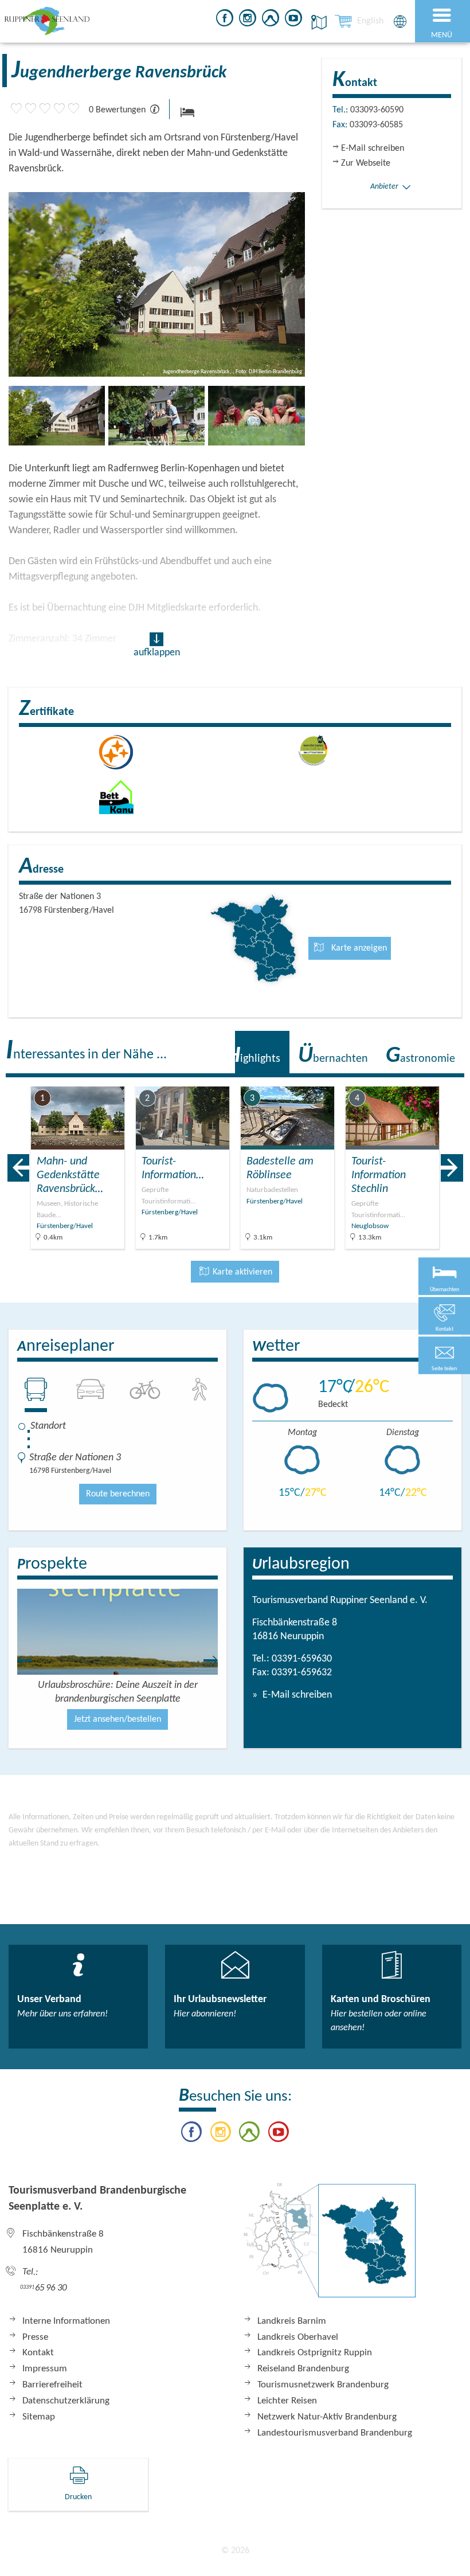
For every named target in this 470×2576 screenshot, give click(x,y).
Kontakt (38, 2353)
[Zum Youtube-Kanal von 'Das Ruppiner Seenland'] (293, 20)
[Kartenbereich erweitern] (453, 1079)
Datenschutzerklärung (66, 2401)
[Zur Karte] (330, 2246)
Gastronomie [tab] (420, 1056)
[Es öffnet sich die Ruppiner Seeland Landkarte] (317, 22)
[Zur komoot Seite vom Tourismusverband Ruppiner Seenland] (271, 20)
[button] (444, 1355)
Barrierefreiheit (52, 2385)
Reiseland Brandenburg (303, 2369)
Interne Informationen (66, 2321)
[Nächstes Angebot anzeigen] (452, 1168)
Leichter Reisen (287, 2401)
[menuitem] (370, 21)
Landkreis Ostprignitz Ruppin (315, 2353)
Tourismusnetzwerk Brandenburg (323, 2385)
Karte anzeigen (358, 948)
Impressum (45, 2369)
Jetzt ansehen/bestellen (117, 1719)
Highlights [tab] (253, 1056)
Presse (35, 2337)
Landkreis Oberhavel (298, 2337)
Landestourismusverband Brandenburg (335, 2433)
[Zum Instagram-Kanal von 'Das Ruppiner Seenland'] (248, 20)
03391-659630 (302, 1659)
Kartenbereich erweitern (397, 1079)
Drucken (78, 2497)
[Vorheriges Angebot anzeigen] (18, 1168)
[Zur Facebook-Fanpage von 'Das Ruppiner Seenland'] (225, 20)
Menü (442, 35)
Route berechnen (118, 1494)
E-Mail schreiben (296, 1695)
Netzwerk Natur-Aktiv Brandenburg (327, 2417)
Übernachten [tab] (333, 1056)
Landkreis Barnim (292, 2321)
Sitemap (39, 2417)
